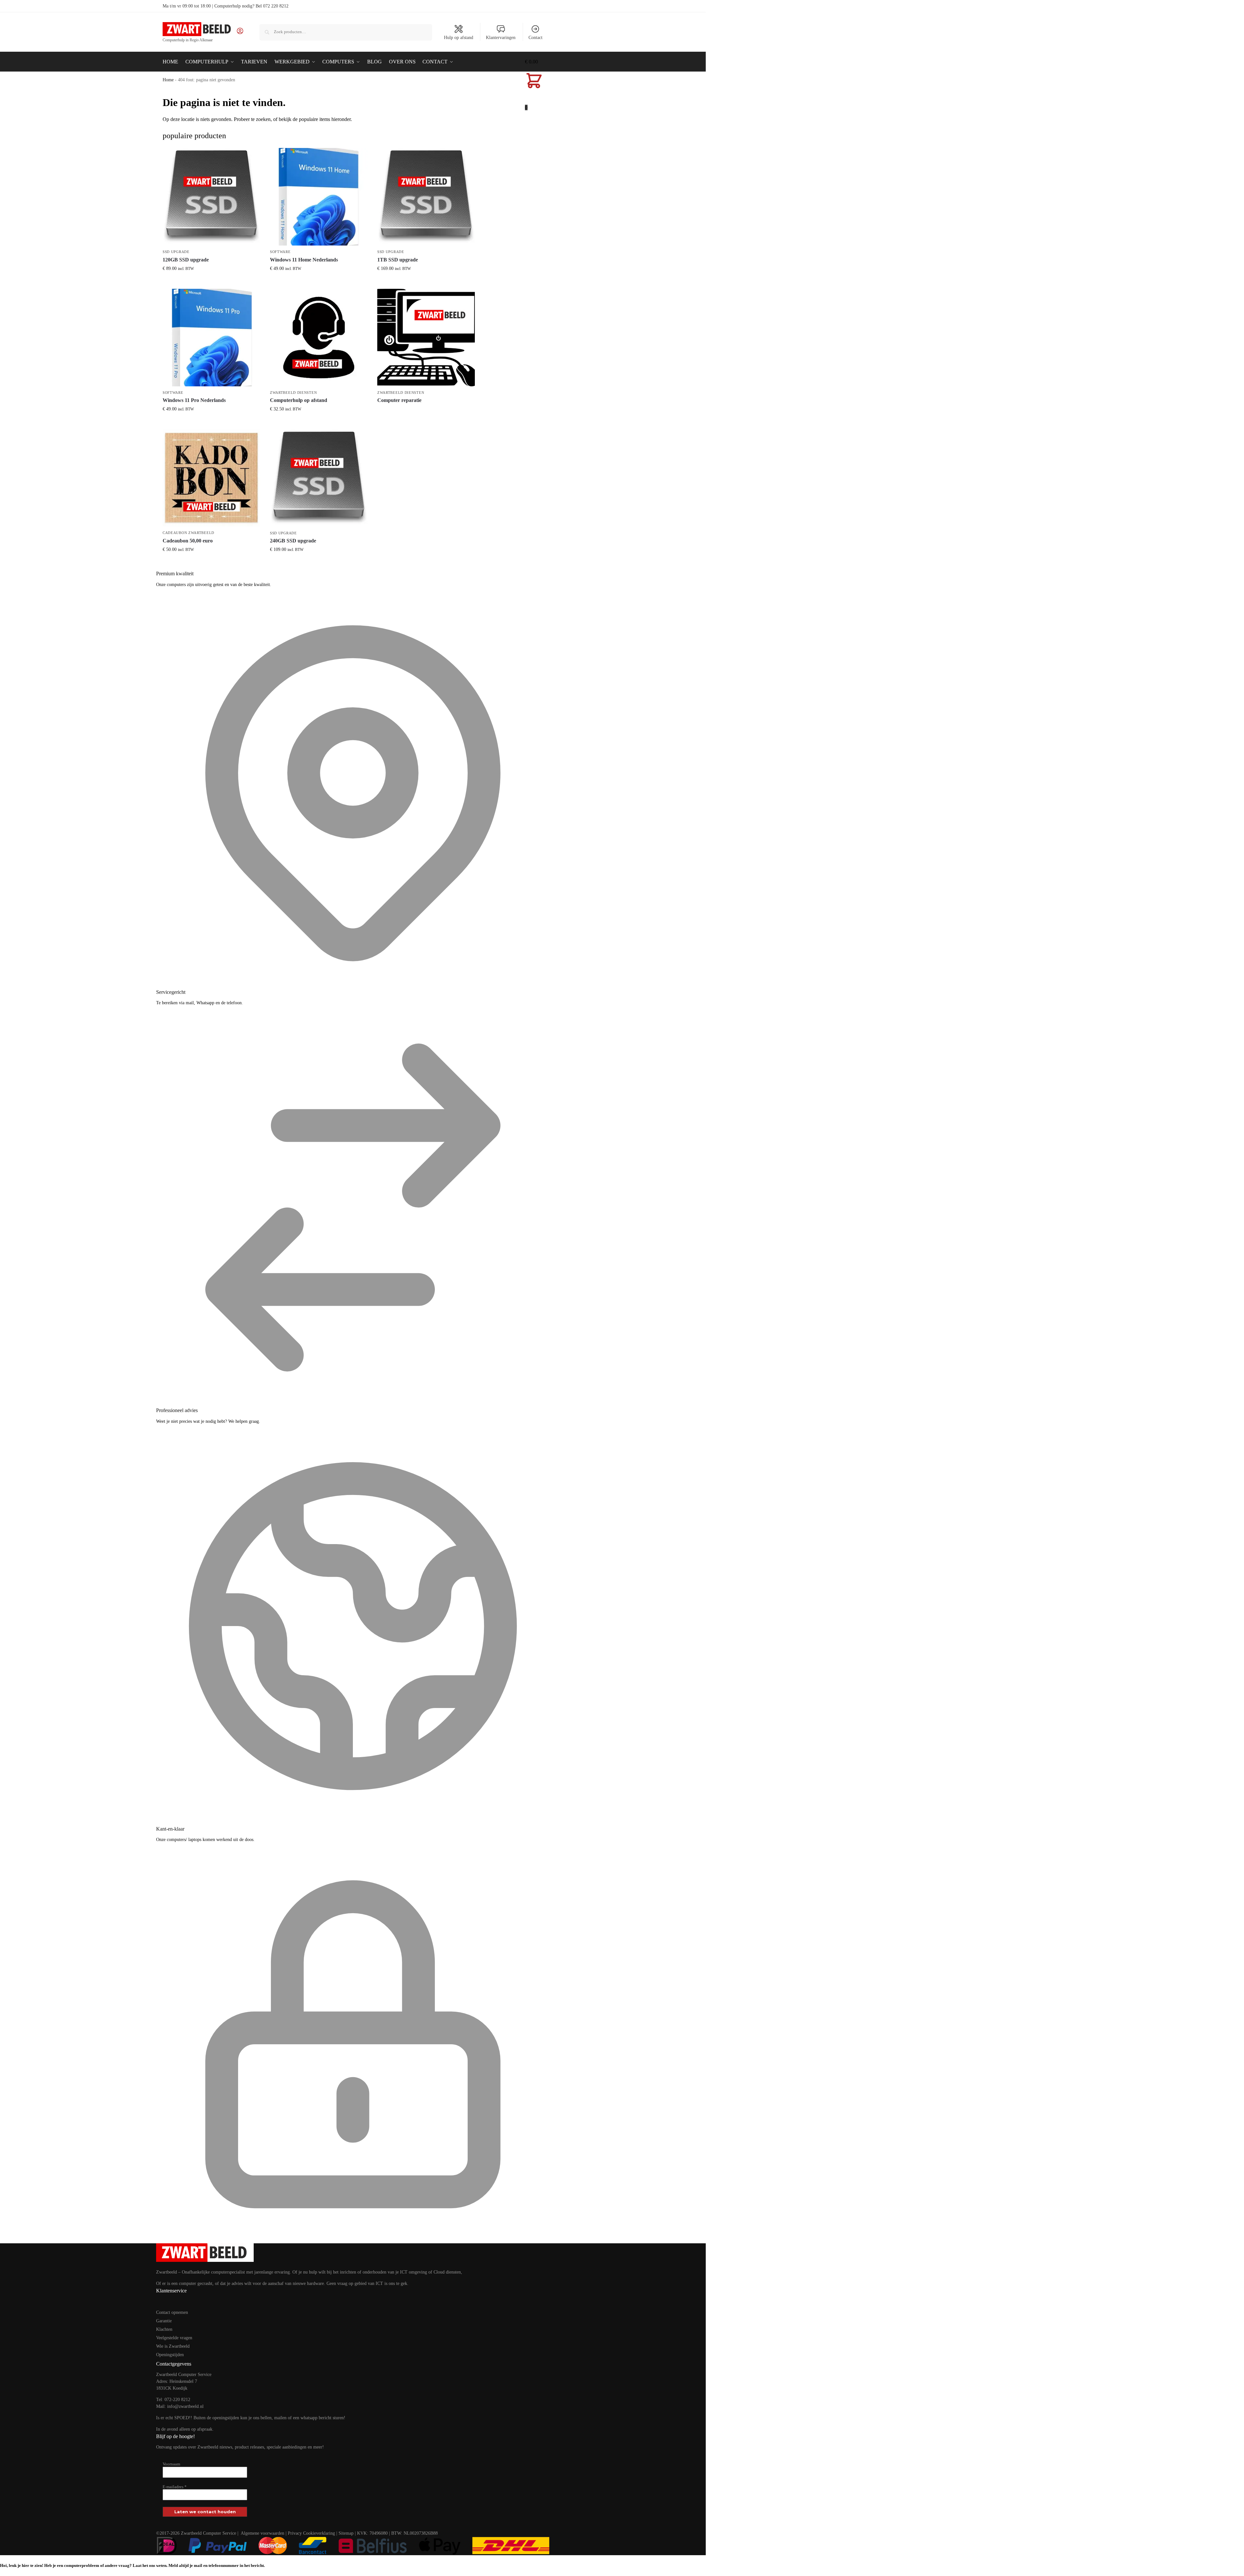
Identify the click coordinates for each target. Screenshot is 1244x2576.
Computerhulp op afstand (299, 400)
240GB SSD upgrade (293, 541)
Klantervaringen (501, 38)
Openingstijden (170, 2355)
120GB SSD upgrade (186, 260)
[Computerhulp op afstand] (319, 338)
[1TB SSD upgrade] (426, 197)
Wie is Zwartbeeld (173, 2346)
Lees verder (426, 412)
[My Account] (240, 33)
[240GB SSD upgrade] (319, 478)
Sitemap (346, 2533)
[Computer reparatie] (426, 338)
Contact (535, 38)
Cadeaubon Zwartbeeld (188, 533)
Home (168, 80)
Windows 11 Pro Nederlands (194, 400)
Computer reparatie (399, 400)
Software (280, 252)
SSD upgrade (176, 252)
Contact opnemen (172, 2312)
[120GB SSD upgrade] (211, 197)
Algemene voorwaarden (262, 2533)
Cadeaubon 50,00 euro (188, 541)
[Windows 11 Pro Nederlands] (211, 338)
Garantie (164, 2321)
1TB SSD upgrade (398, 260)
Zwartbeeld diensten (293, 393)
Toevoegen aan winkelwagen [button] (211, 282)
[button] (534, 85)
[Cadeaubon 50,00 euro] (211, 478)
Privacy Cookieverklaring (311, 2533)
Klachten (164, 2329)
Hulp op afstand (459, 38)
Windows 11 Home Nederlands (304, 260)
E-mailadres (175, 2487)
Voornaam (171, 2464)
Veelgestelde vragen (174, 2338)
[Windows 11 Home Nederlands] (319, 197)
